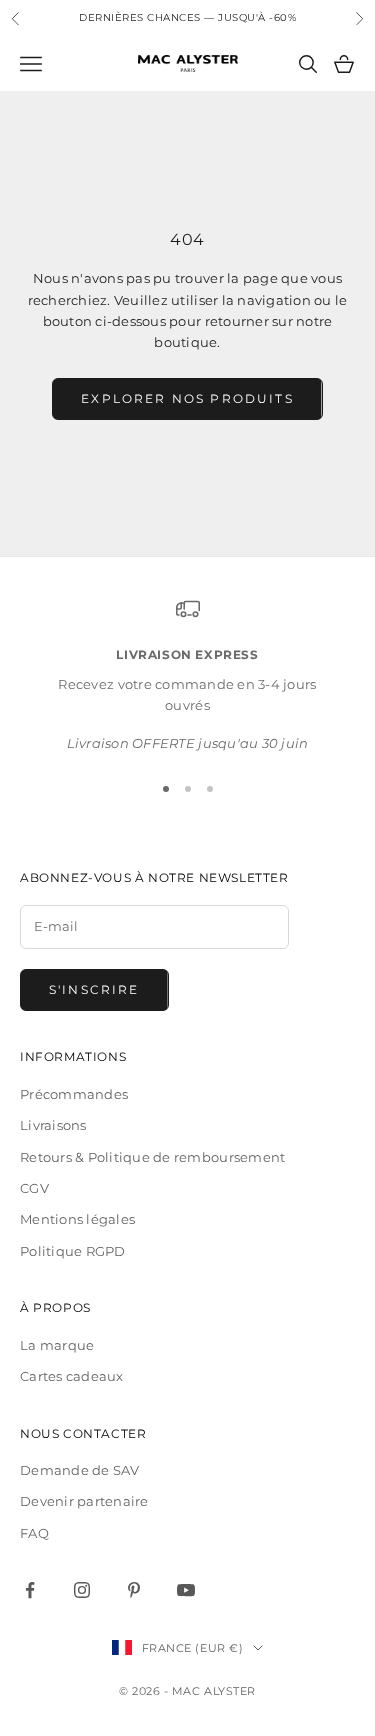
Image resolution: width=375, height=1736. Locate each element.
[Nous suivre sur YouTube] (186, 1590)
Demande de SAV (80, 1470)
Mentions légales (77, 1219)
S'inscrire (94, 989)
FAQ (34, 1533)
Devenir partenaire (84, 1501)
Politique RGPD (73, 1251)
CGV (34, 1188)
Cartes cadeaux (72, 1376)
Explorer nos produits (187, 398)
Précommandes (74, 1094)
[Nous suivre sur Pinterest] (134, 1590)
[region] (187, 675)
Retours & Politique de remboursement (152, 1157)
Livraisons (53, 1125)
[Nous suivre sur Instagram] (82, 1590)
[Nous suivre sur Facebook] (30, 1590)
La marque (57, 1345)
